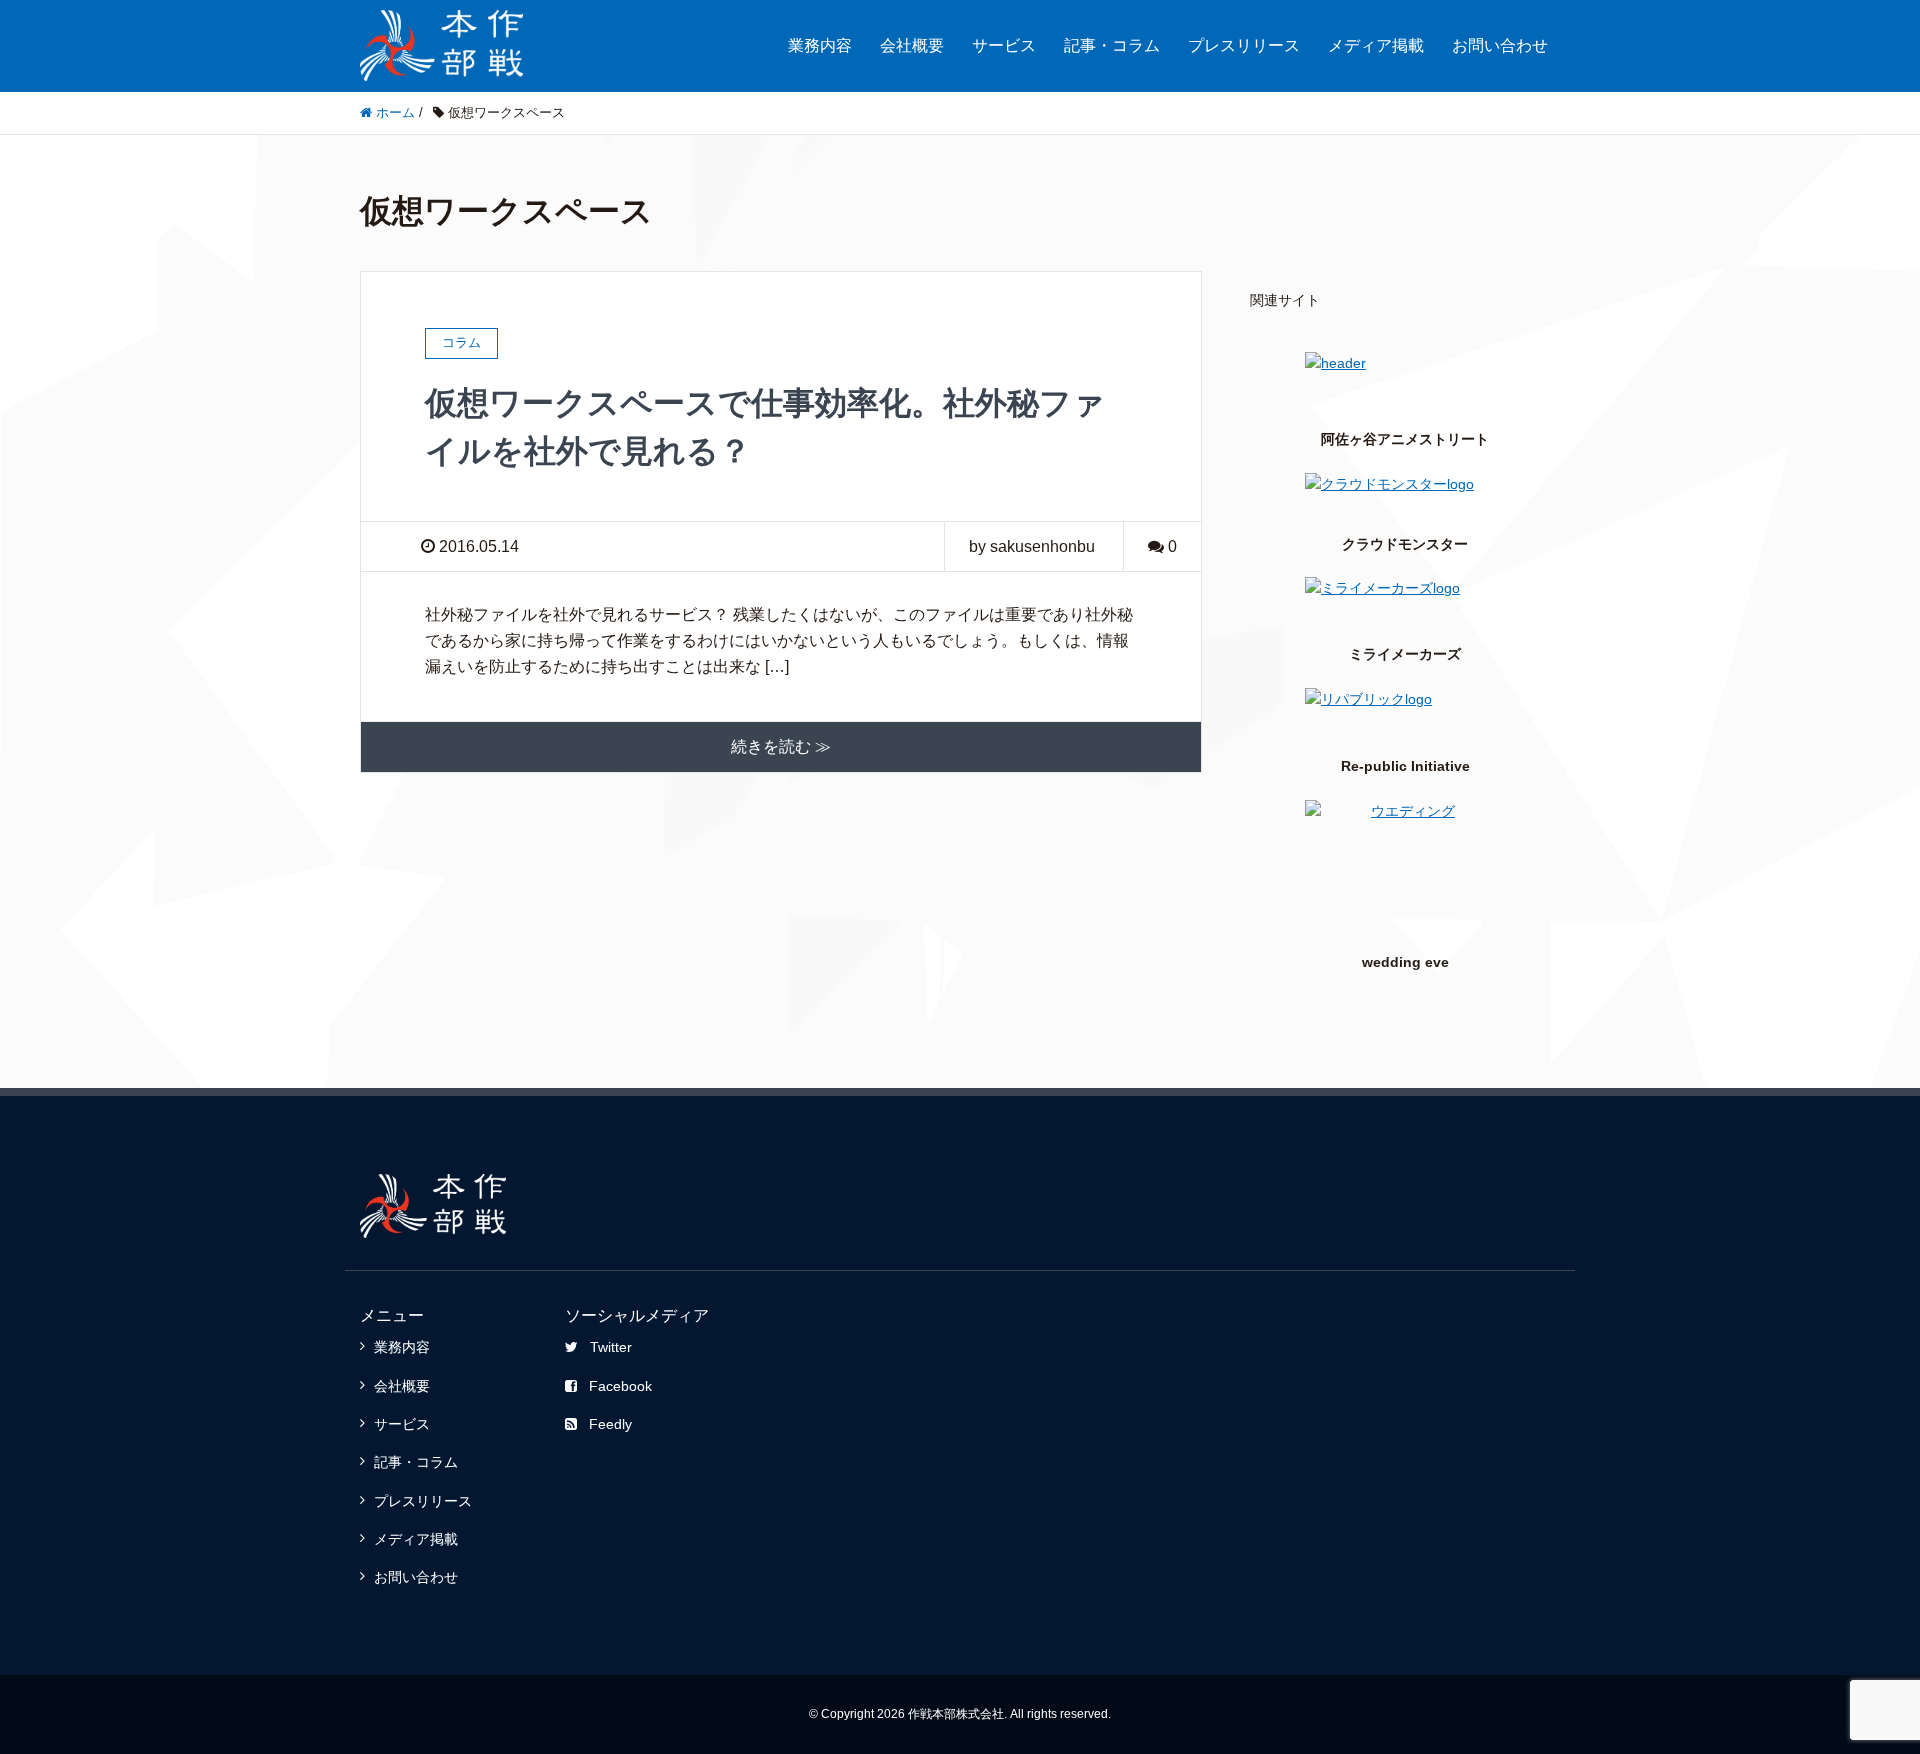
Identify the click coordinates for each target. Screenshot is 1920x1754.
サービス (1004, 45)
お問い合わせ (1500, 45)
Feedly (610, 1424)
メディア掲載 (1376, 45)
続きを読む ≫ (781, 746)
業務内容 (820, 45)
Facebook (620, 1386)
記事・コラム (1112, 45)
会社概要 (912, 45)
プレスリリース (1244, 45)
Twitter (611, 1347)
